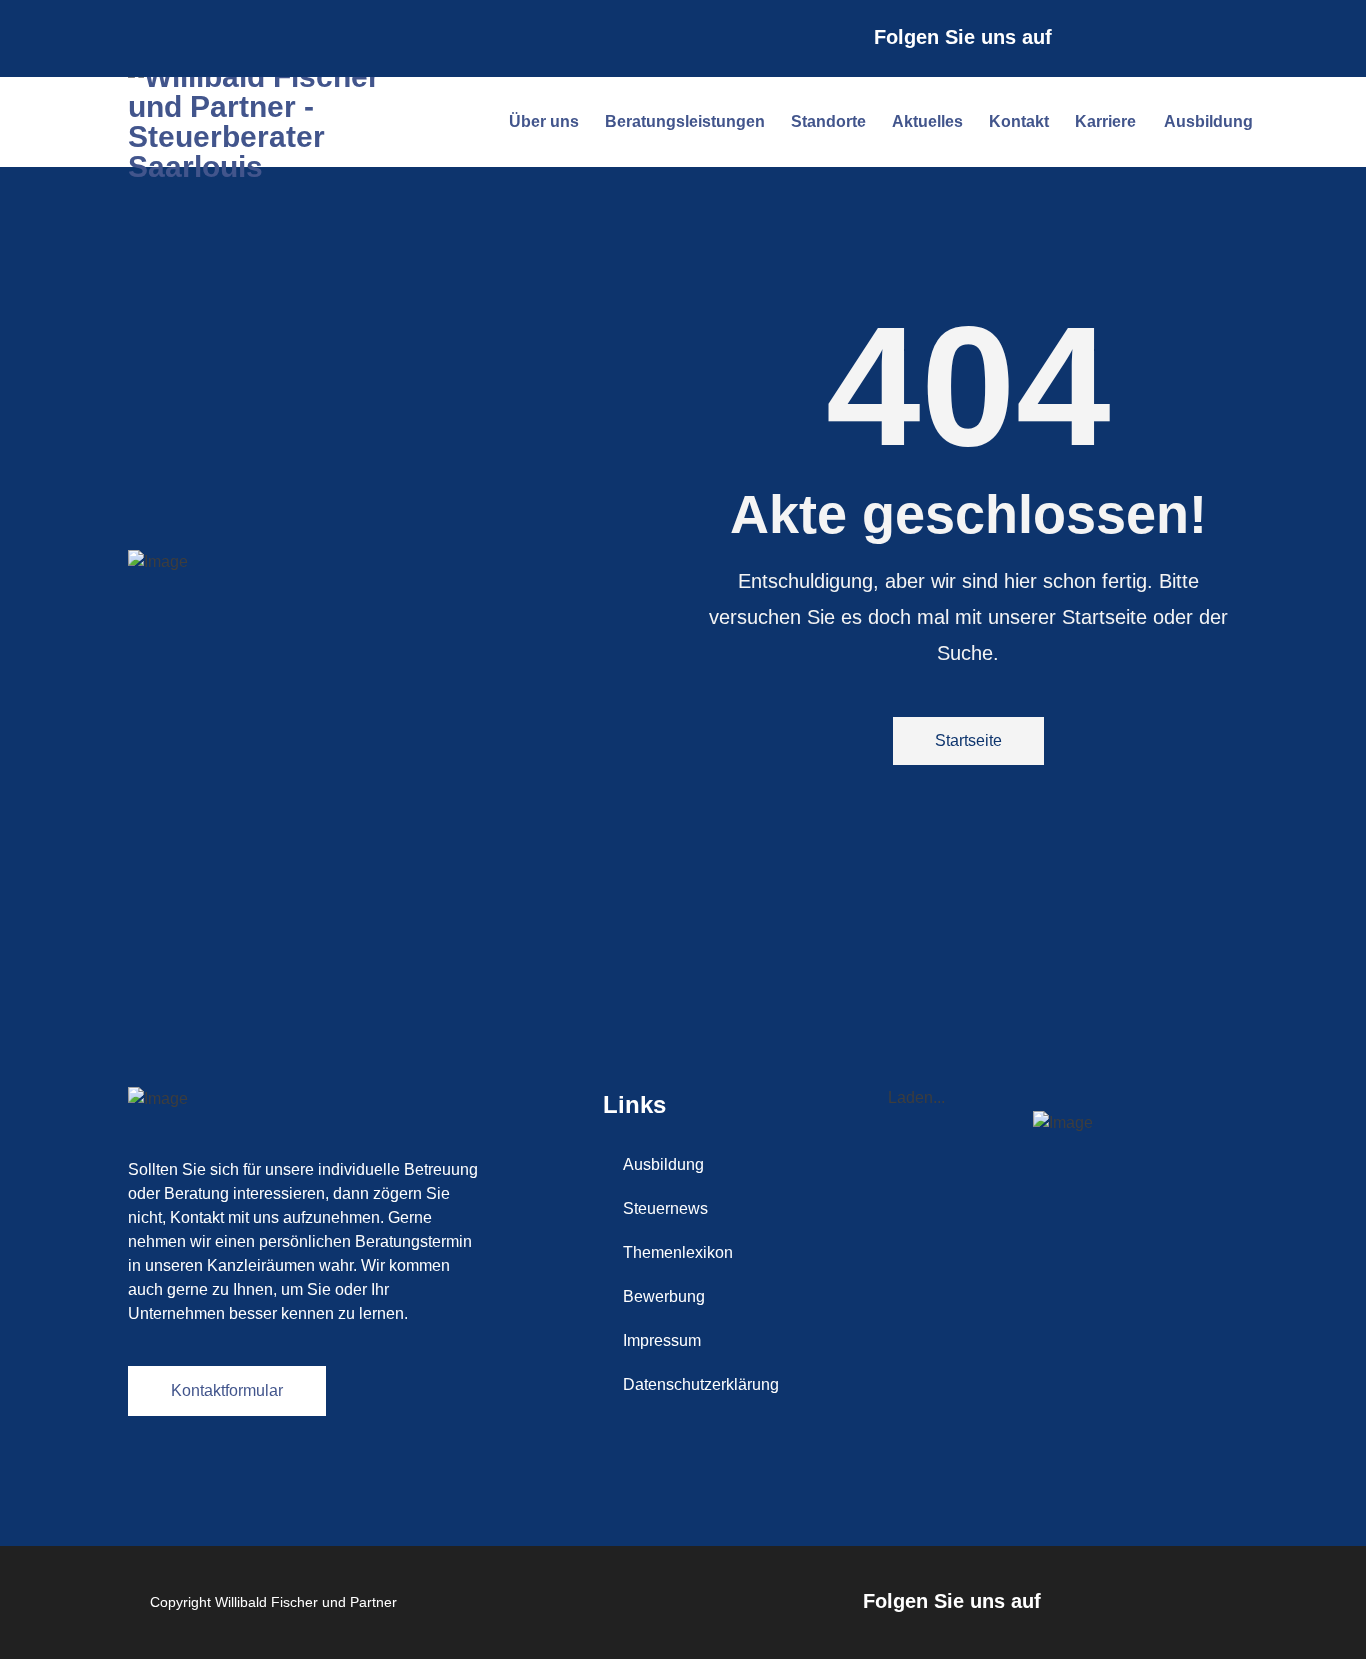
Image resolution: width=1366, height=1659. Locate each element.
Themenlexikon (678, 1252)
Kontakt (1019, 121)
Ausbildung (1208, 121)
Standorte (828, 121)
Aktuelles (927, 121)
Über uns (544, 121)
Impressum (662, 1340)
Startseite (968, 740)
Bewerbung (664, 1296)
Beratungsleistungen (685, 121)
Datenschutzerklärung (701, 1384)
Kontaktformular (227, 1390)
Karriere (1105, 121)
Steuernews (665, 1208)
